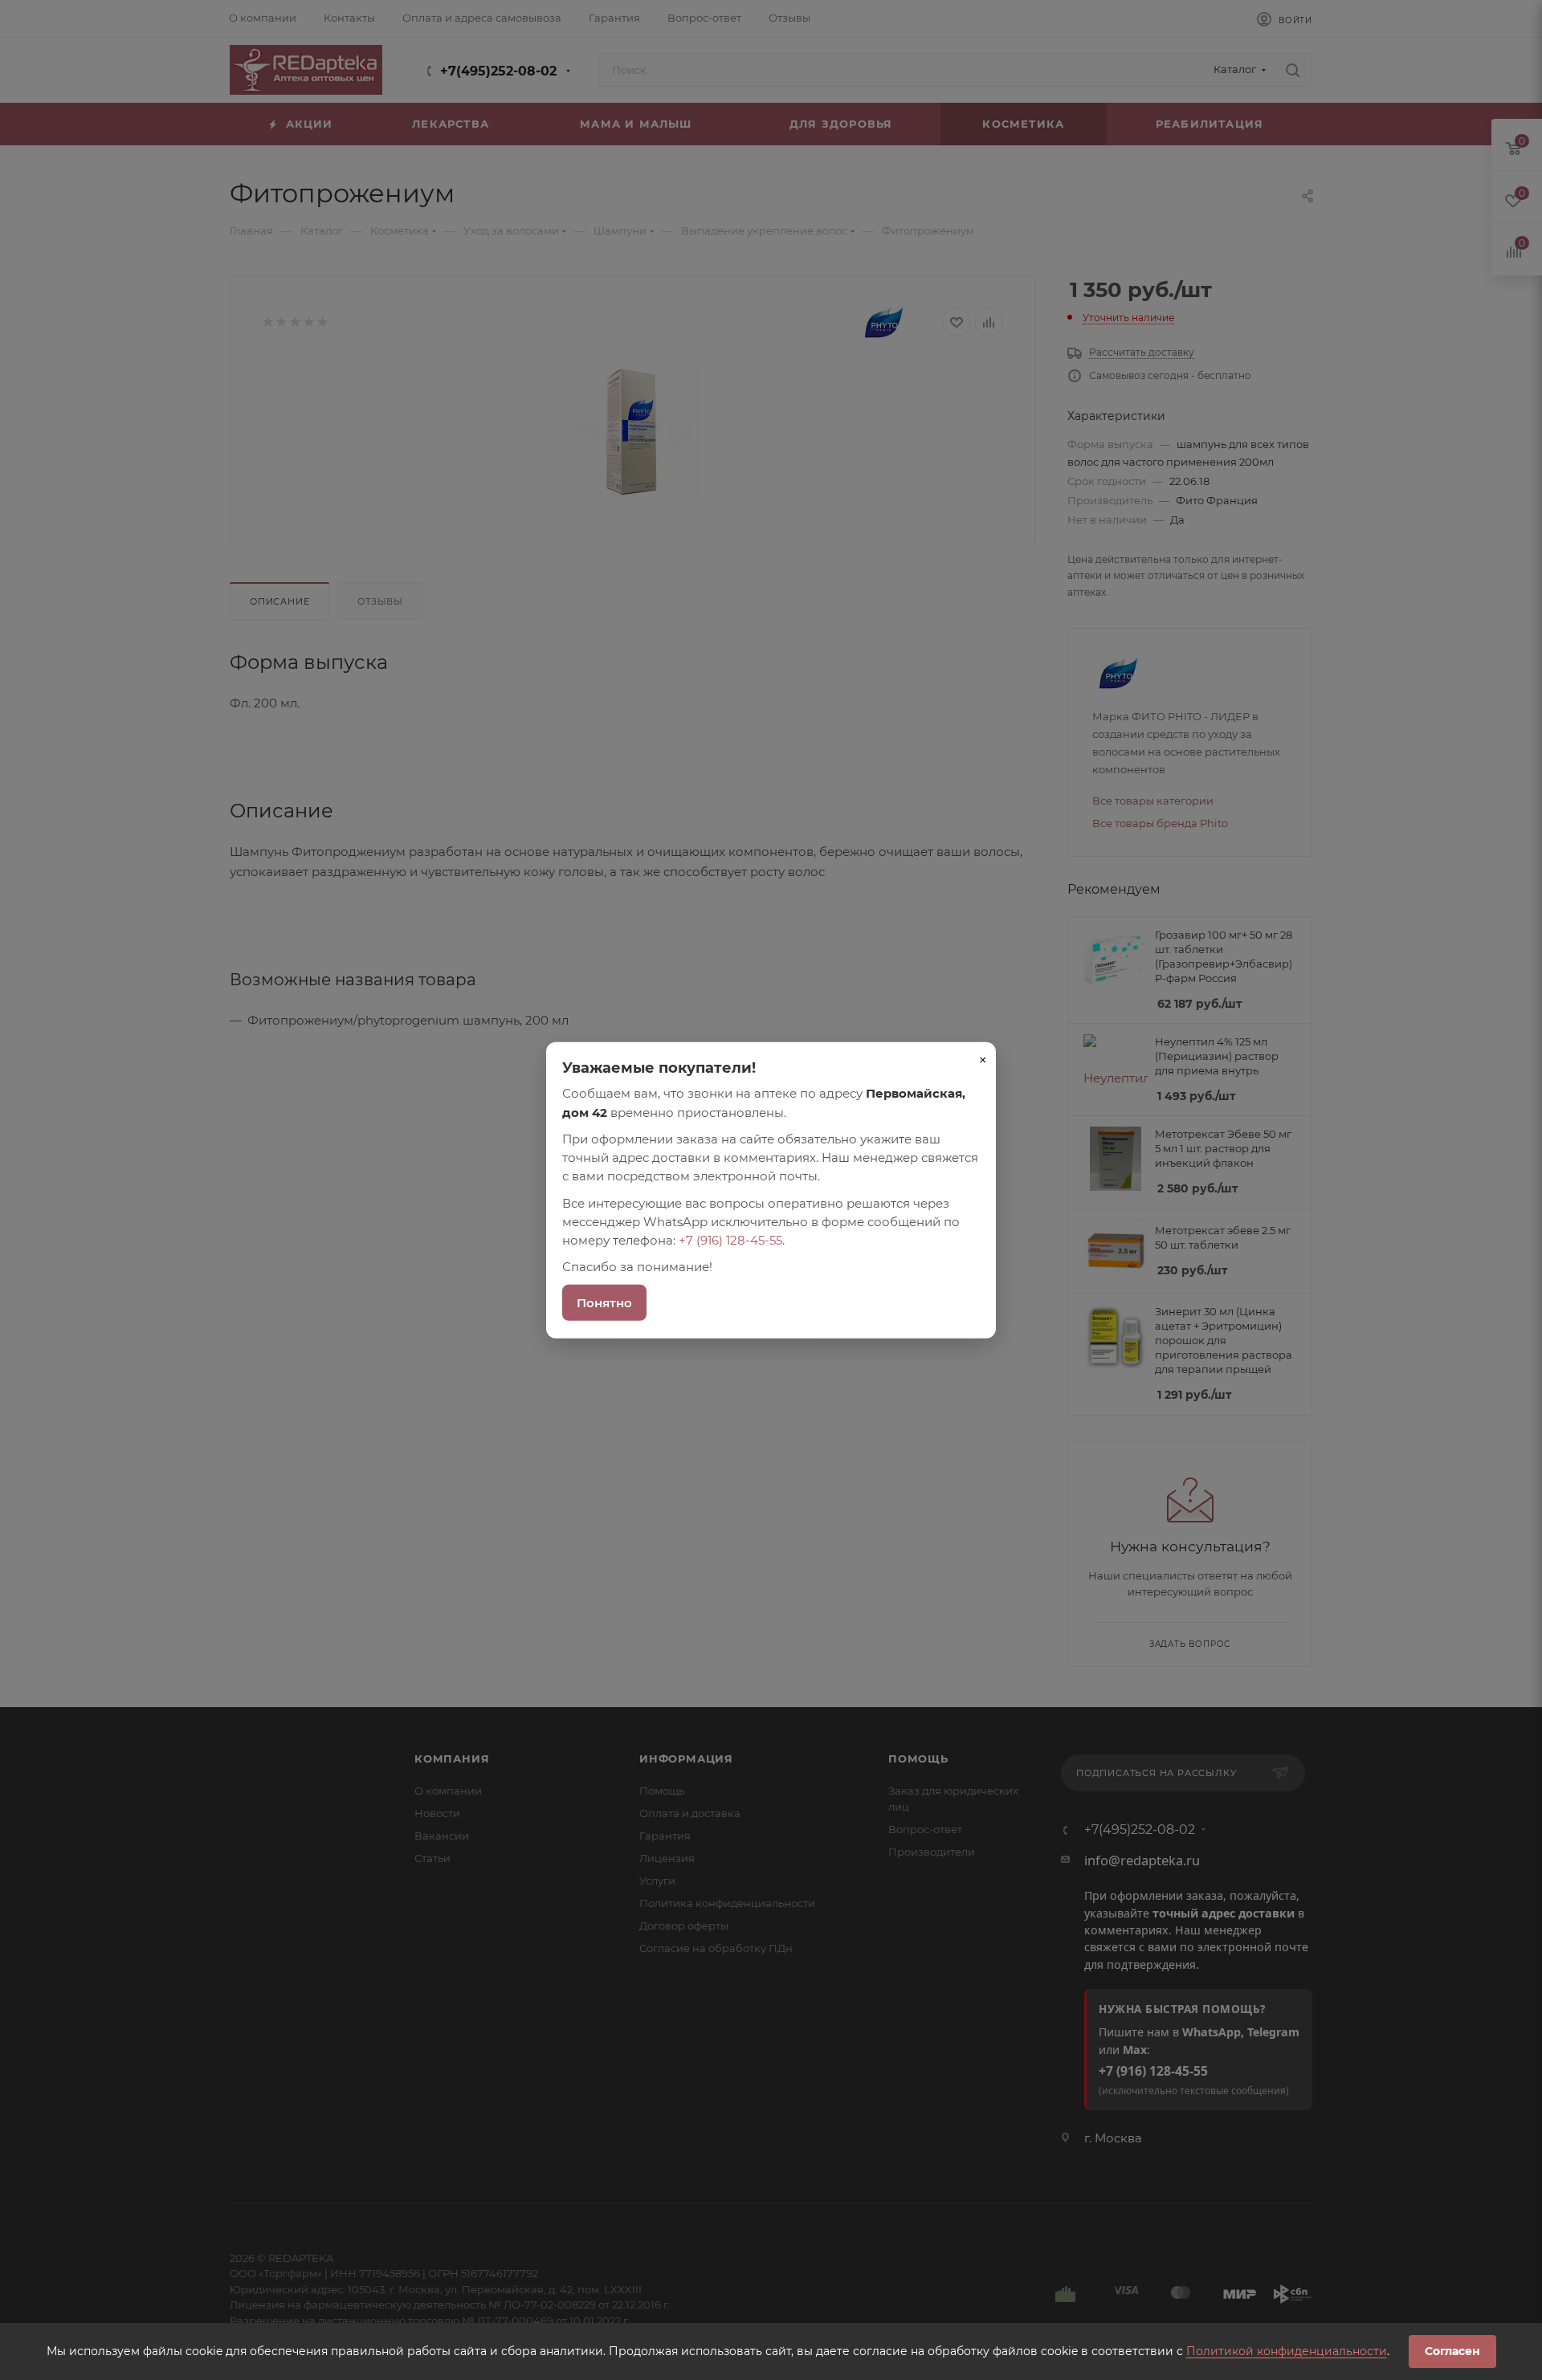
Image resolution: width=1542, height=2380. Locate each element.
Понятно (604, 1302)
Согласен (1452, 2351)
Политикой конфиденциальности (1287, 2351)
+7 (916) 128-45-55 (730, 1240)
